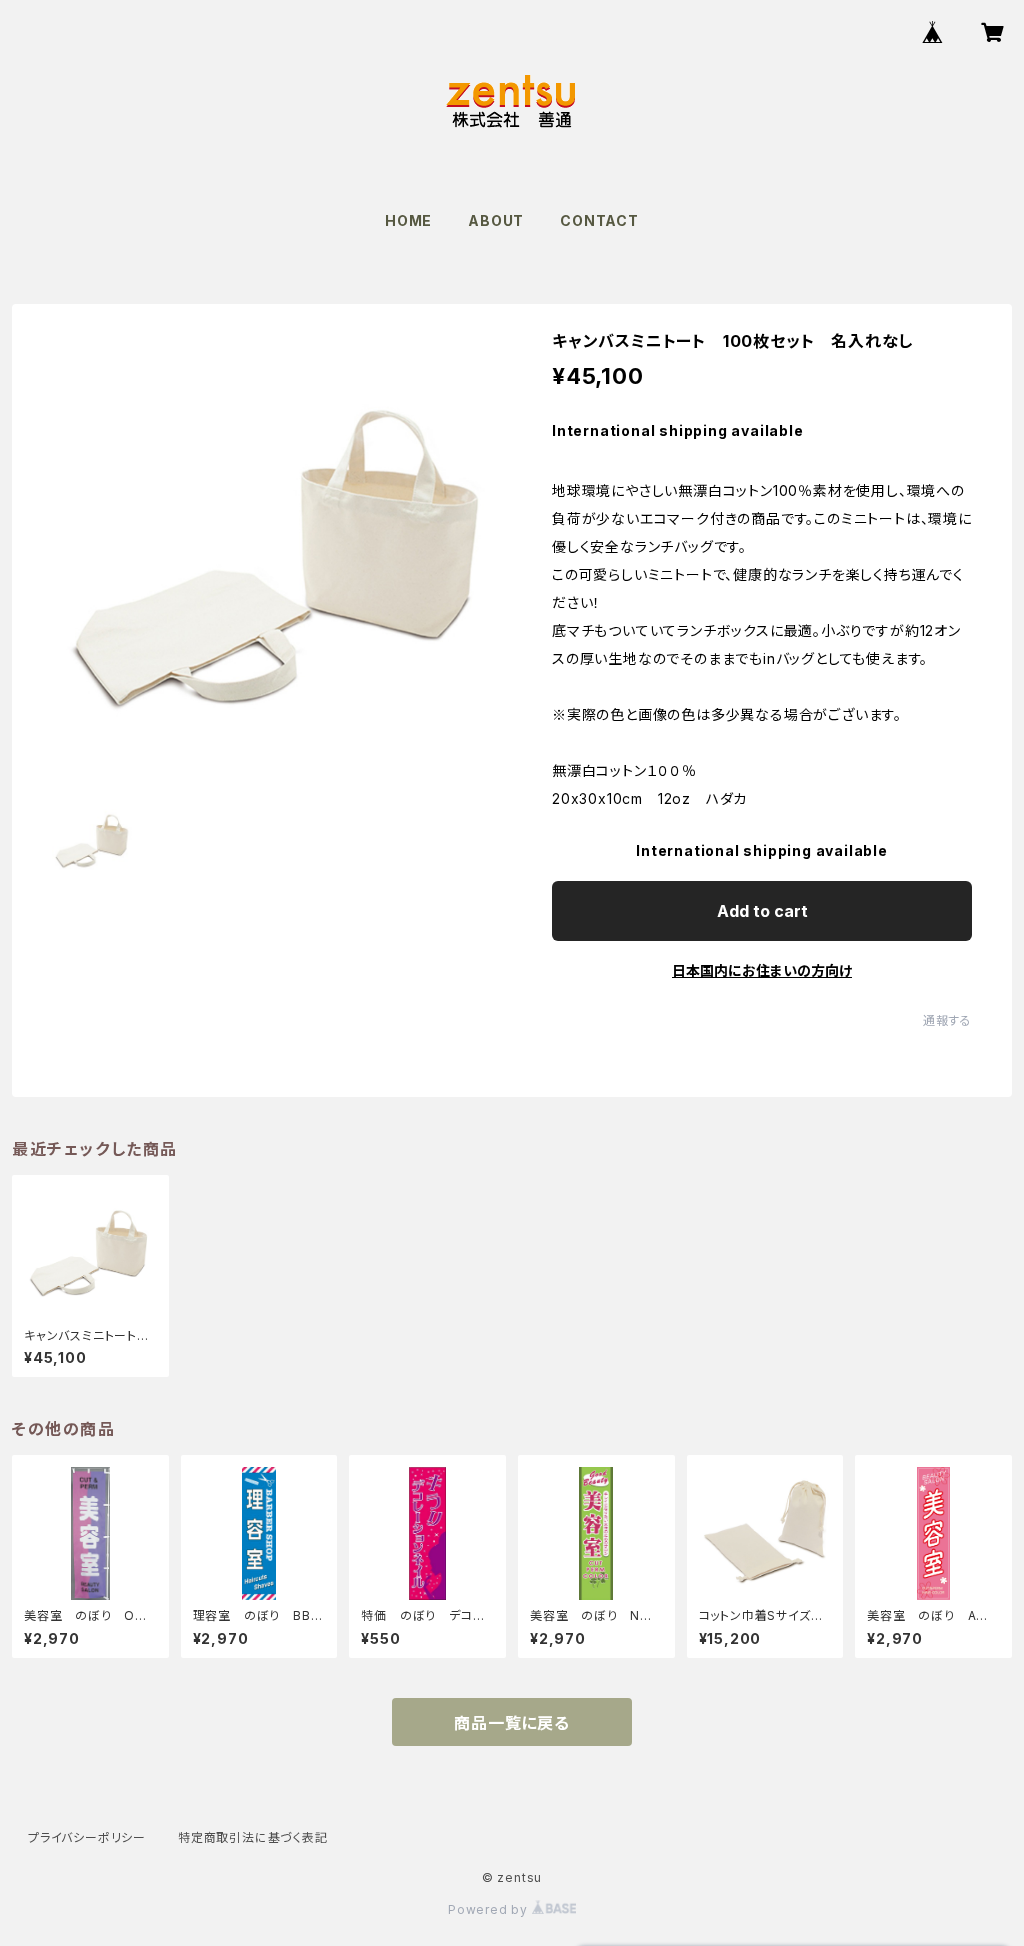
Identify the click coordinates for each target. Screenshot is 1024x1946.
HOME (408, 220)
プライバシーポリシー (87, 1837)
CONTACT (599, 220)
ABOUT (496, 220)
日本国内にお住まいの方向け (762, 970)
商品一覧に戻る (512, 1723)
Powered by (490, 1909)
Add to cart (762, 911)
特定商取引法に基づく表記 (253, 1837)
